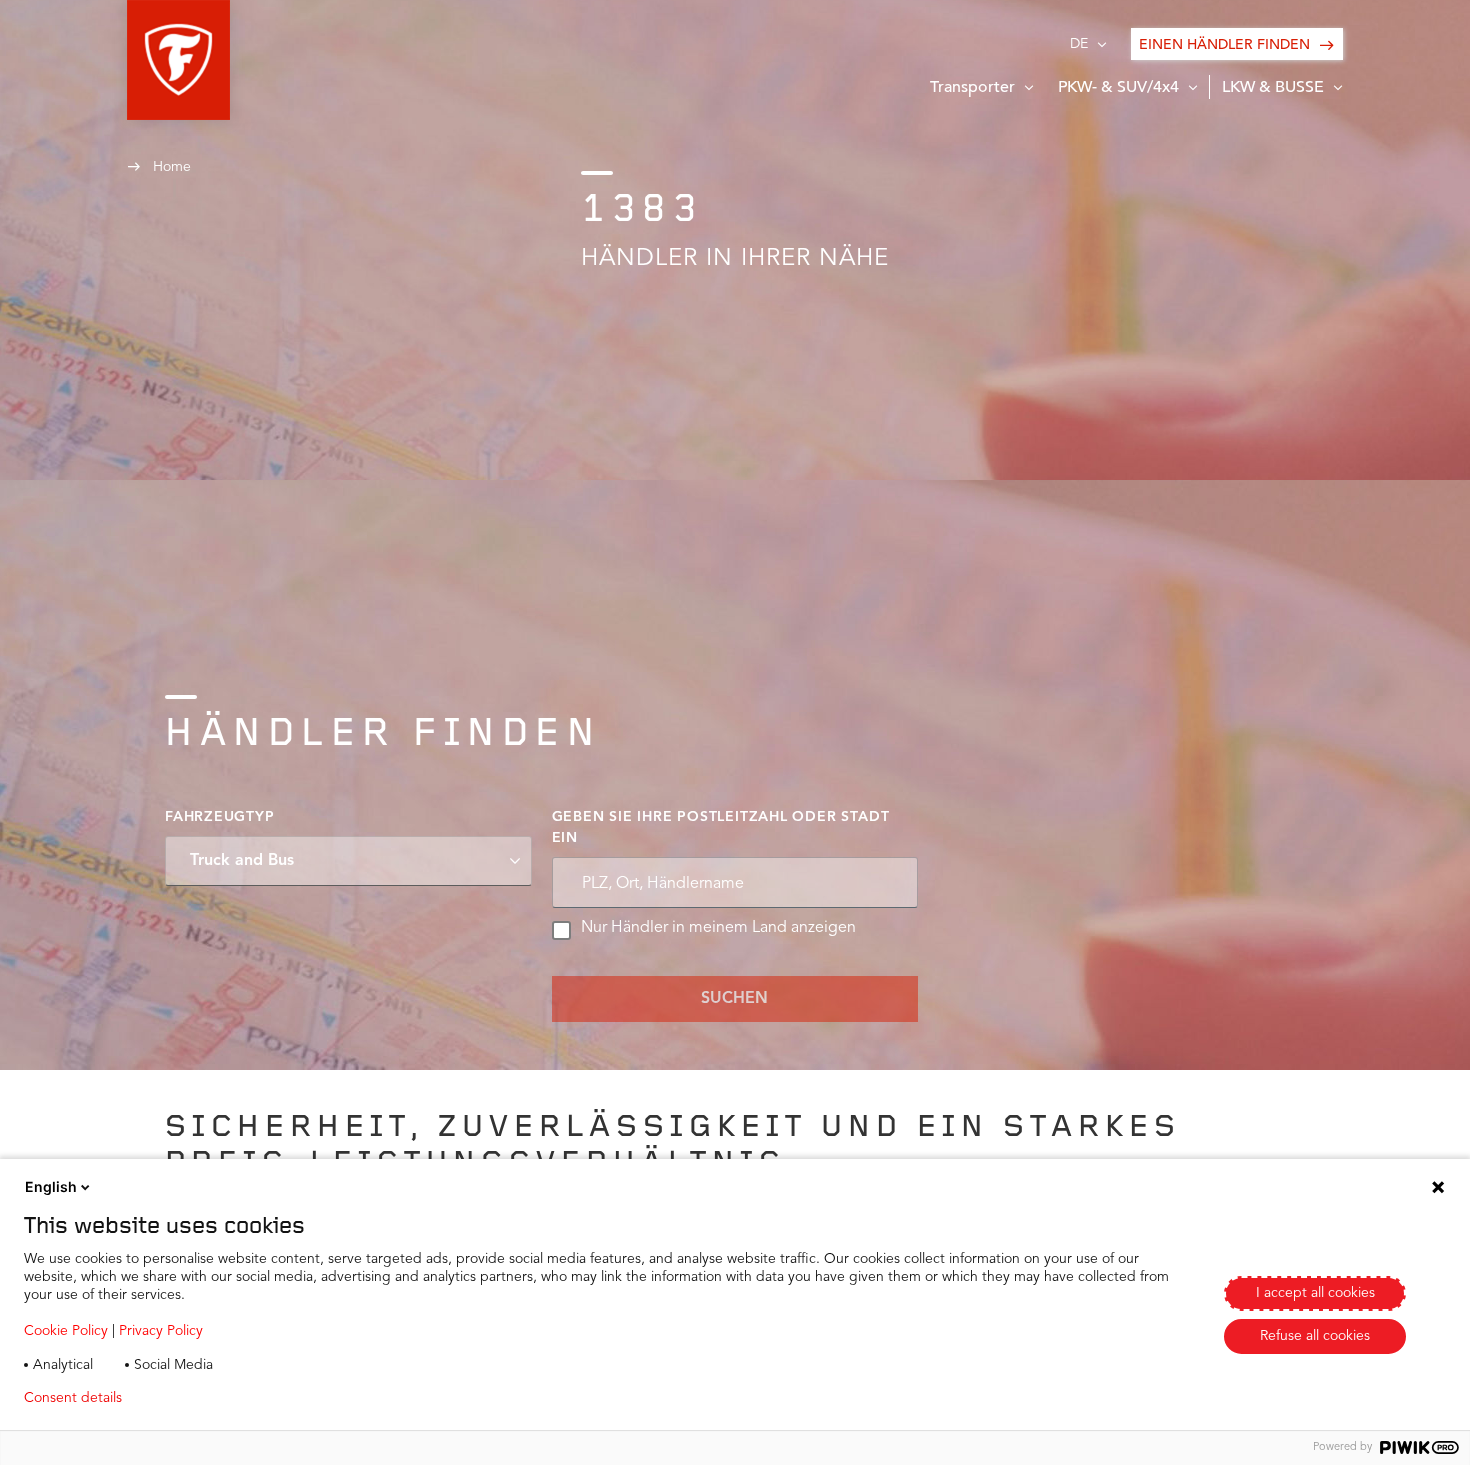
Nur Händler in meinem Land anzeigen (718, 928)
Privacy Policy (161, 1331)
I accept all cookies (1315, 1293)
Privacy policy (196, 1398)
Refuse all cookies (1315, 1336)
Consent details (73, 1398)
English (51, 1186)
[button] (178, 60)
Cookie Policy (66, 1331)
